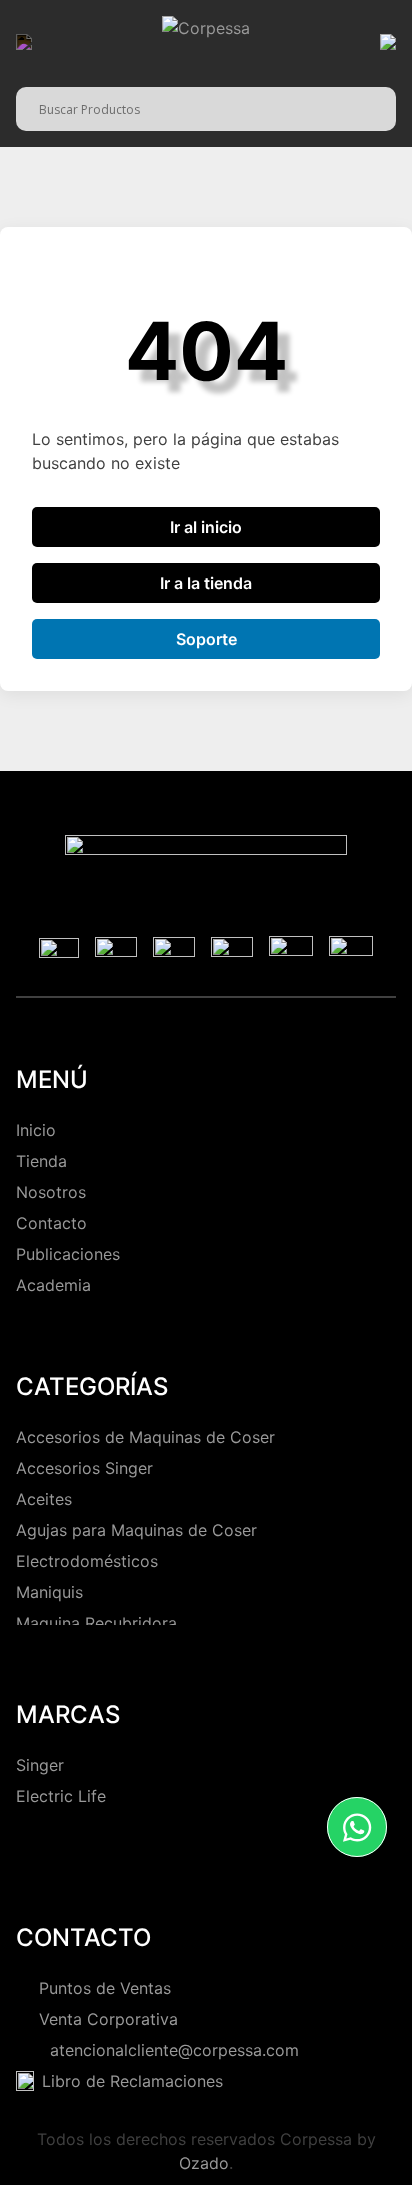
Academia (53, 1285)
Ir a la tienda (206, 583)
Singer (40, 1765)
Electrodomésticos (87, 1561)
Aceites (44, 1499)
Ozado (204, 2163)
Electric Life (61, 1796)
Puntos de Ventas (105, 1988)
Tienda (41, 1161)
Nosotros (51, 1192)
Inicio (36, 1130)
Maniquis (49, 1592)
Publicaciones (68, 1254)
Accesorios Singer (84, 1468)
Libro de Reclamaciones (132, 2081)
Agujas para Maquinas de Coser (136, 1530)
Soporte (206, 639)
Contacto (51, 1223)
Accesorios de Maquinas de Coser (145, 1437)
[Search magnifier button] (380, 106)
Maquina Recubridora (96, 1623)
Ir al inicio (206, 527)
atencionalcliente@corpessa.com (169, 2050)
